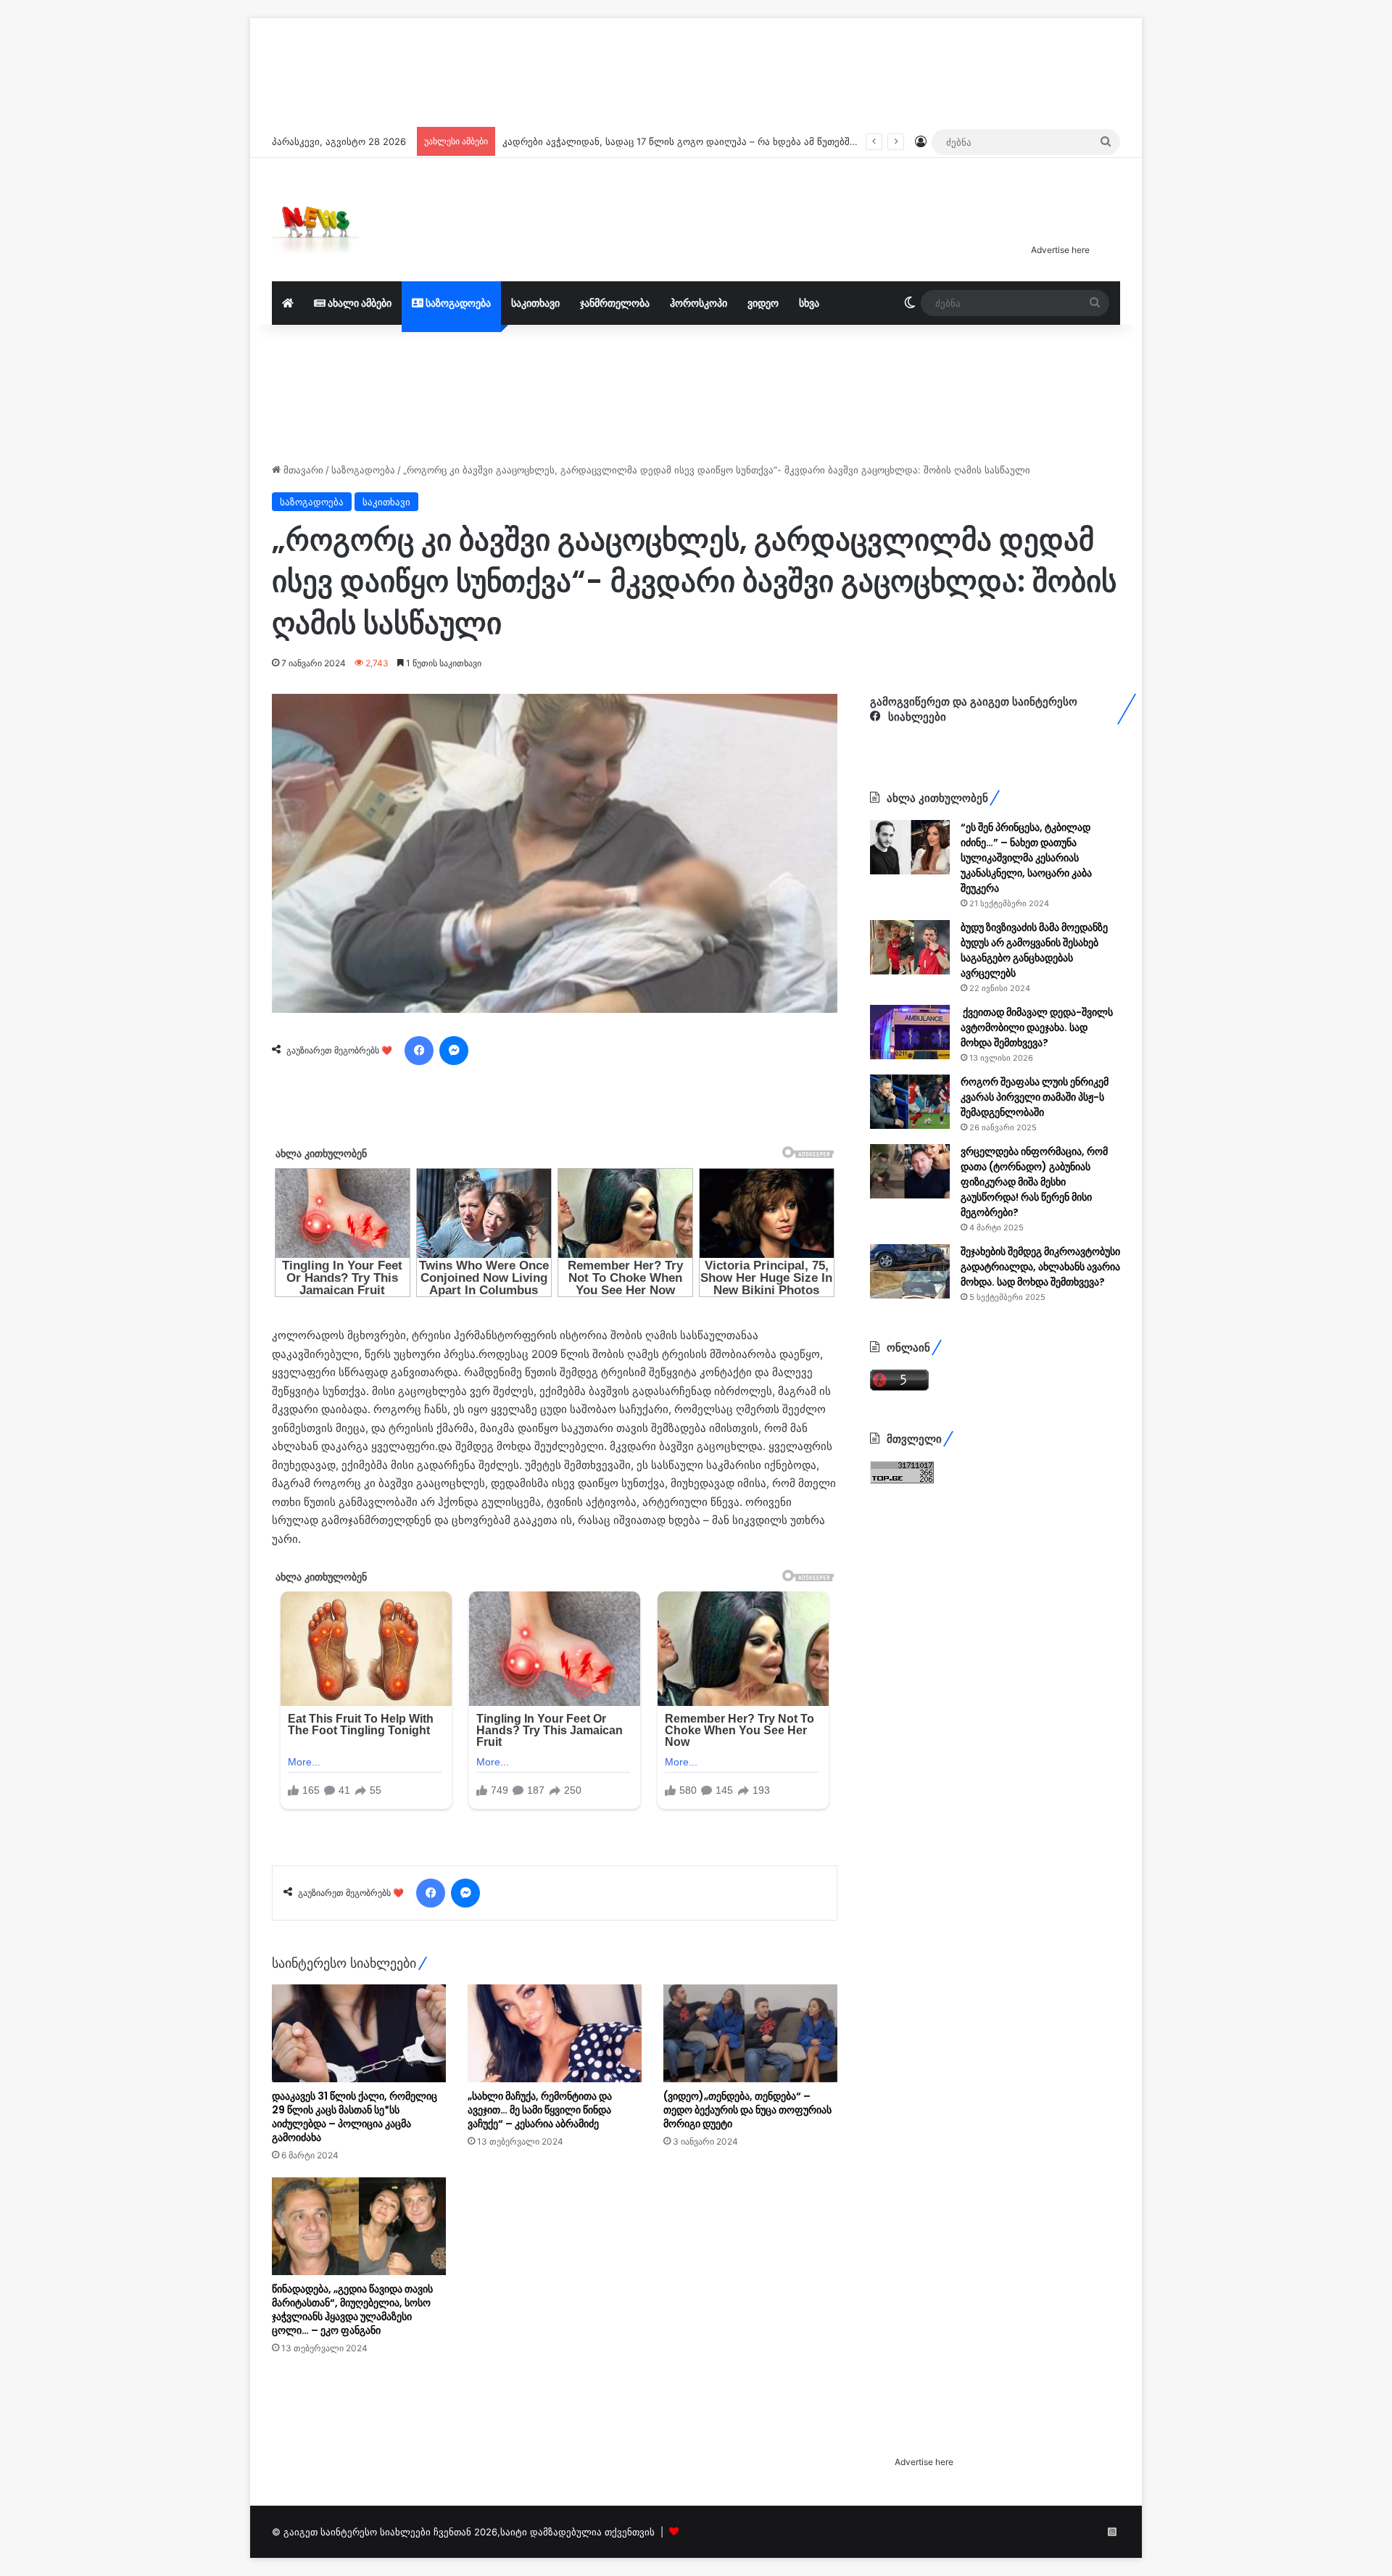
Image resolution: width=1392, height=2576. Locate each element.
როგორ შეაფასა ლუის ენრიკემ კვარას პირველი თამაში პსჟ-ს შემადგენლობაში (1035, 1097)
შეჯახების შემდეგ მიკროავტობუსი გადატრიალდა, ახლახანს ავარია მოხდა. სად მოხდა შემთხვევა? (1040, 1267)
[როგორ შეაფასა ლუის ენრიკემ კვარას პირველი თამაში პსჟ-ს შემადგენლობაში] (910, 1102)
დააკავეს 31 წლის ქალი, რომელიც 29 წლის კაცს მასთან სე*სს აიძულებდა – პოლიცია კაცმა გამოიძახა (355, 2298)
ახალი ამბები (359, 303)
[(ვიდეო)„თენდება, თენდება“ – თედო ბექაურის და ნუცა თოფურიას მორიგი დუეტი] (750, 2215)
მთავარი (302, 470)
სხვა (809, 303)
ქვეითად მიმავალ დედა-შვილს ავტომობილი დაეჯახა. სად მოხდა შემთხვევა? (1037, 1027)
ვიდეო (763, 303)
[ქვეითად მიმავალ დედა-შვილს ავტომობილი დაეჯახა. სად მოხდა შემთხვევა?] (910, 1032)
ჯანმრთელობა (615, 303)
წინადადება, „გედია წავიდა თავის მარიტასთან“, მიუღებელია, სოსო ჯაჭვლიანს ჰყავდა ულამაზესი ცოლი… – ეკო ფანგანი (352, 2491)
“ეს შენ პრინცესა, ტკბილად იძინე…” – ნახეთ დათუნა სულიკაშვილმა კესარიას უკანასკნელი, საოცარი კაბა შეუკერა (1026, 858)
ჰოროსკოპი (699, 303)
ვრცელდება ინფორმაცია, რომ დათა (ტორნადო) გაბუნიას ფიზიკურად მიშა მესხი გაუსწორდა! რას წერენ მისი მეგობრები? (1034, 1182)
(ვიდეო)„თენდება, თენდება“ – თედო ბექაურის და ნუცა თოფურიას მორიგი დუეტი (747, 2291)
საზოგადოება (457, 303)
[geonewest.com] (315, 220)
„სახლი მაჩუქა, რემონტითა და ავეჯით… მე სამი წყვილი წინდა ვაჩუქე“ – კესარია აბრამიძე (540, 2291)
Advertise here (1060, 250)
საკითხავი (535, 303)
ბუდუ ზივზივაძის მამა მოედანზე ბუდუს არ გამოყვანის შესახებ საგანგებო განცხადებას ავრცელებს (1034, 950)
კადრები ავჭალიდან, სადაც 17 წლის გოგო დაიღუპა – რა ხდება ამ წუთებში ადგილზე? (705, 141)
